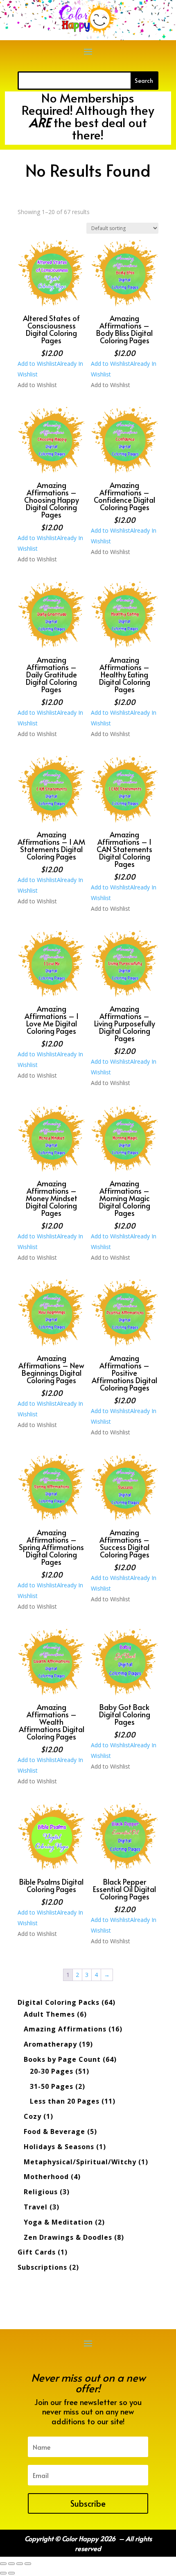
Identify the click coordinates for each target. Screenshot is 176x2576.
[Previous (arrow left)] (3, 2573)
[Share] (20, 2564)
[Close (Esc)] (28, 2564)
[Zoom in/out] (3, 2564)
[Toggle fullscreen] (11, 2564)
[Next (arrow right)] (11, 2573)
